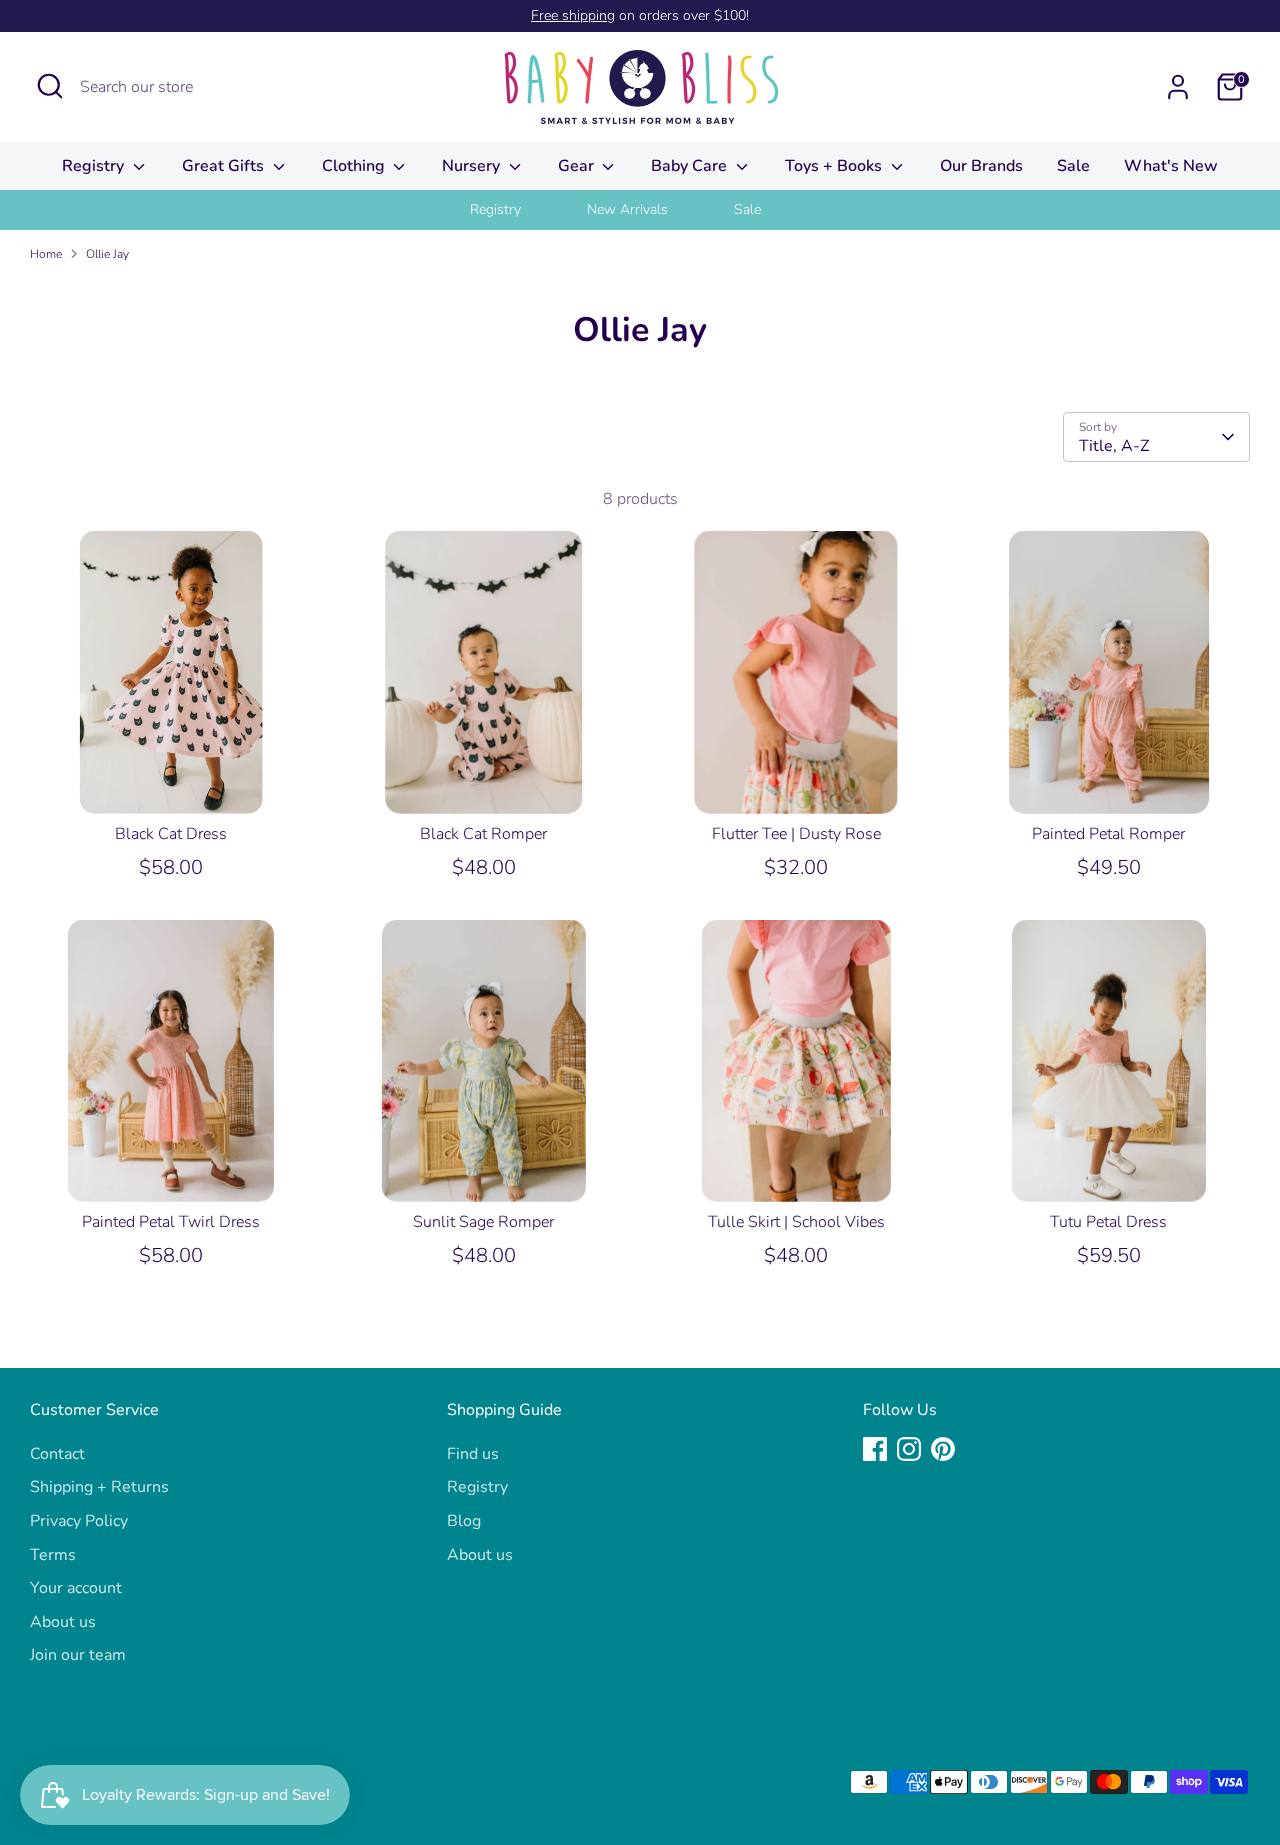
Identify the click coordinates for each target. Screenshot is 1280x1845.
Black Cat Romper (483, 834)
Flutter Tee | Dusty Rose (796, 834)
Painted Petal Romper (1108, 834)
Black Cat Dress (171, 834)
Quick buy (172, 780)
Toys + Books (835, 166)
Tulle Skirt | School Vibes (796, 1222)
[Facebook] (875, 1449)
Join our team (78, 1655)
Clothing (355, 166)
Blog (464, 1521)
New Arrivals (627, 209)
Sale (1073, 166)
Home (46, 254)
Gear (578, 166)
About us (63, 1622)
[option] (520, 210)
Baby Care (691, 166)
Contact (57, 1454)
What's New (1171, 166)
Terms (53, 1555)
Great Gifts (225, 166)
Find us (473, 1454)
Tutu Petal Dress (1108, 1222)
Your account (76, 1588)
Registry (95, 166)
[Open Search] (50, 86)
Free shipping (573, 15)
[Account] (1178, 87)
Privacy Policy (79, 1521)
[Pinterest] (943, 1449)
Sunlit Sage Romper (483, 1222)
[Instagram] (909, 1449)
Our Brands (981, 166)
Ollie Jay (107, 254)
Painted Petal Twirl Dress (171, 1222)
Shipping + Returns (99, 1487)
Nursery (473, 166)
